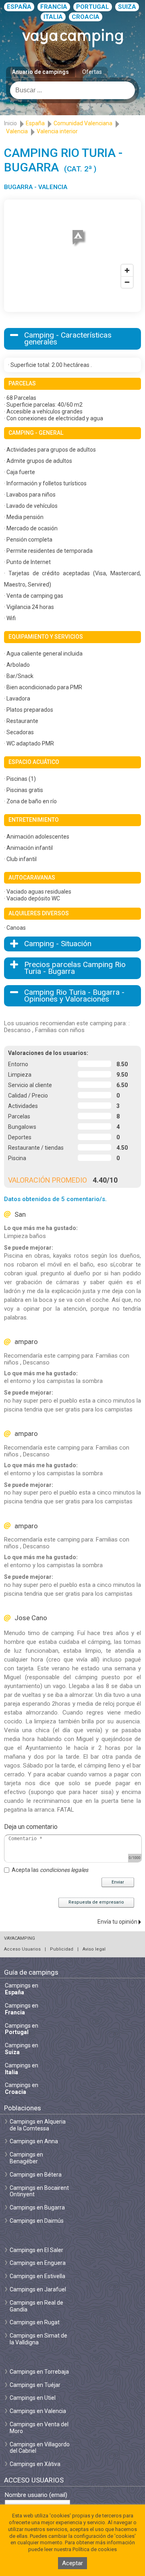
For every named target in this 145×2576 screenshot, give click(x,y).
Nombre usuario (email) (36, 2495)
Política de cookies (95, 2549)
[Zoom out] (127, 282)
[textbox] (72, 90)
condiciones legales (64, 1870)
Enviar (118, 1882)
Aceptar (72, 2563)
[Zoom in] (127, 270)
